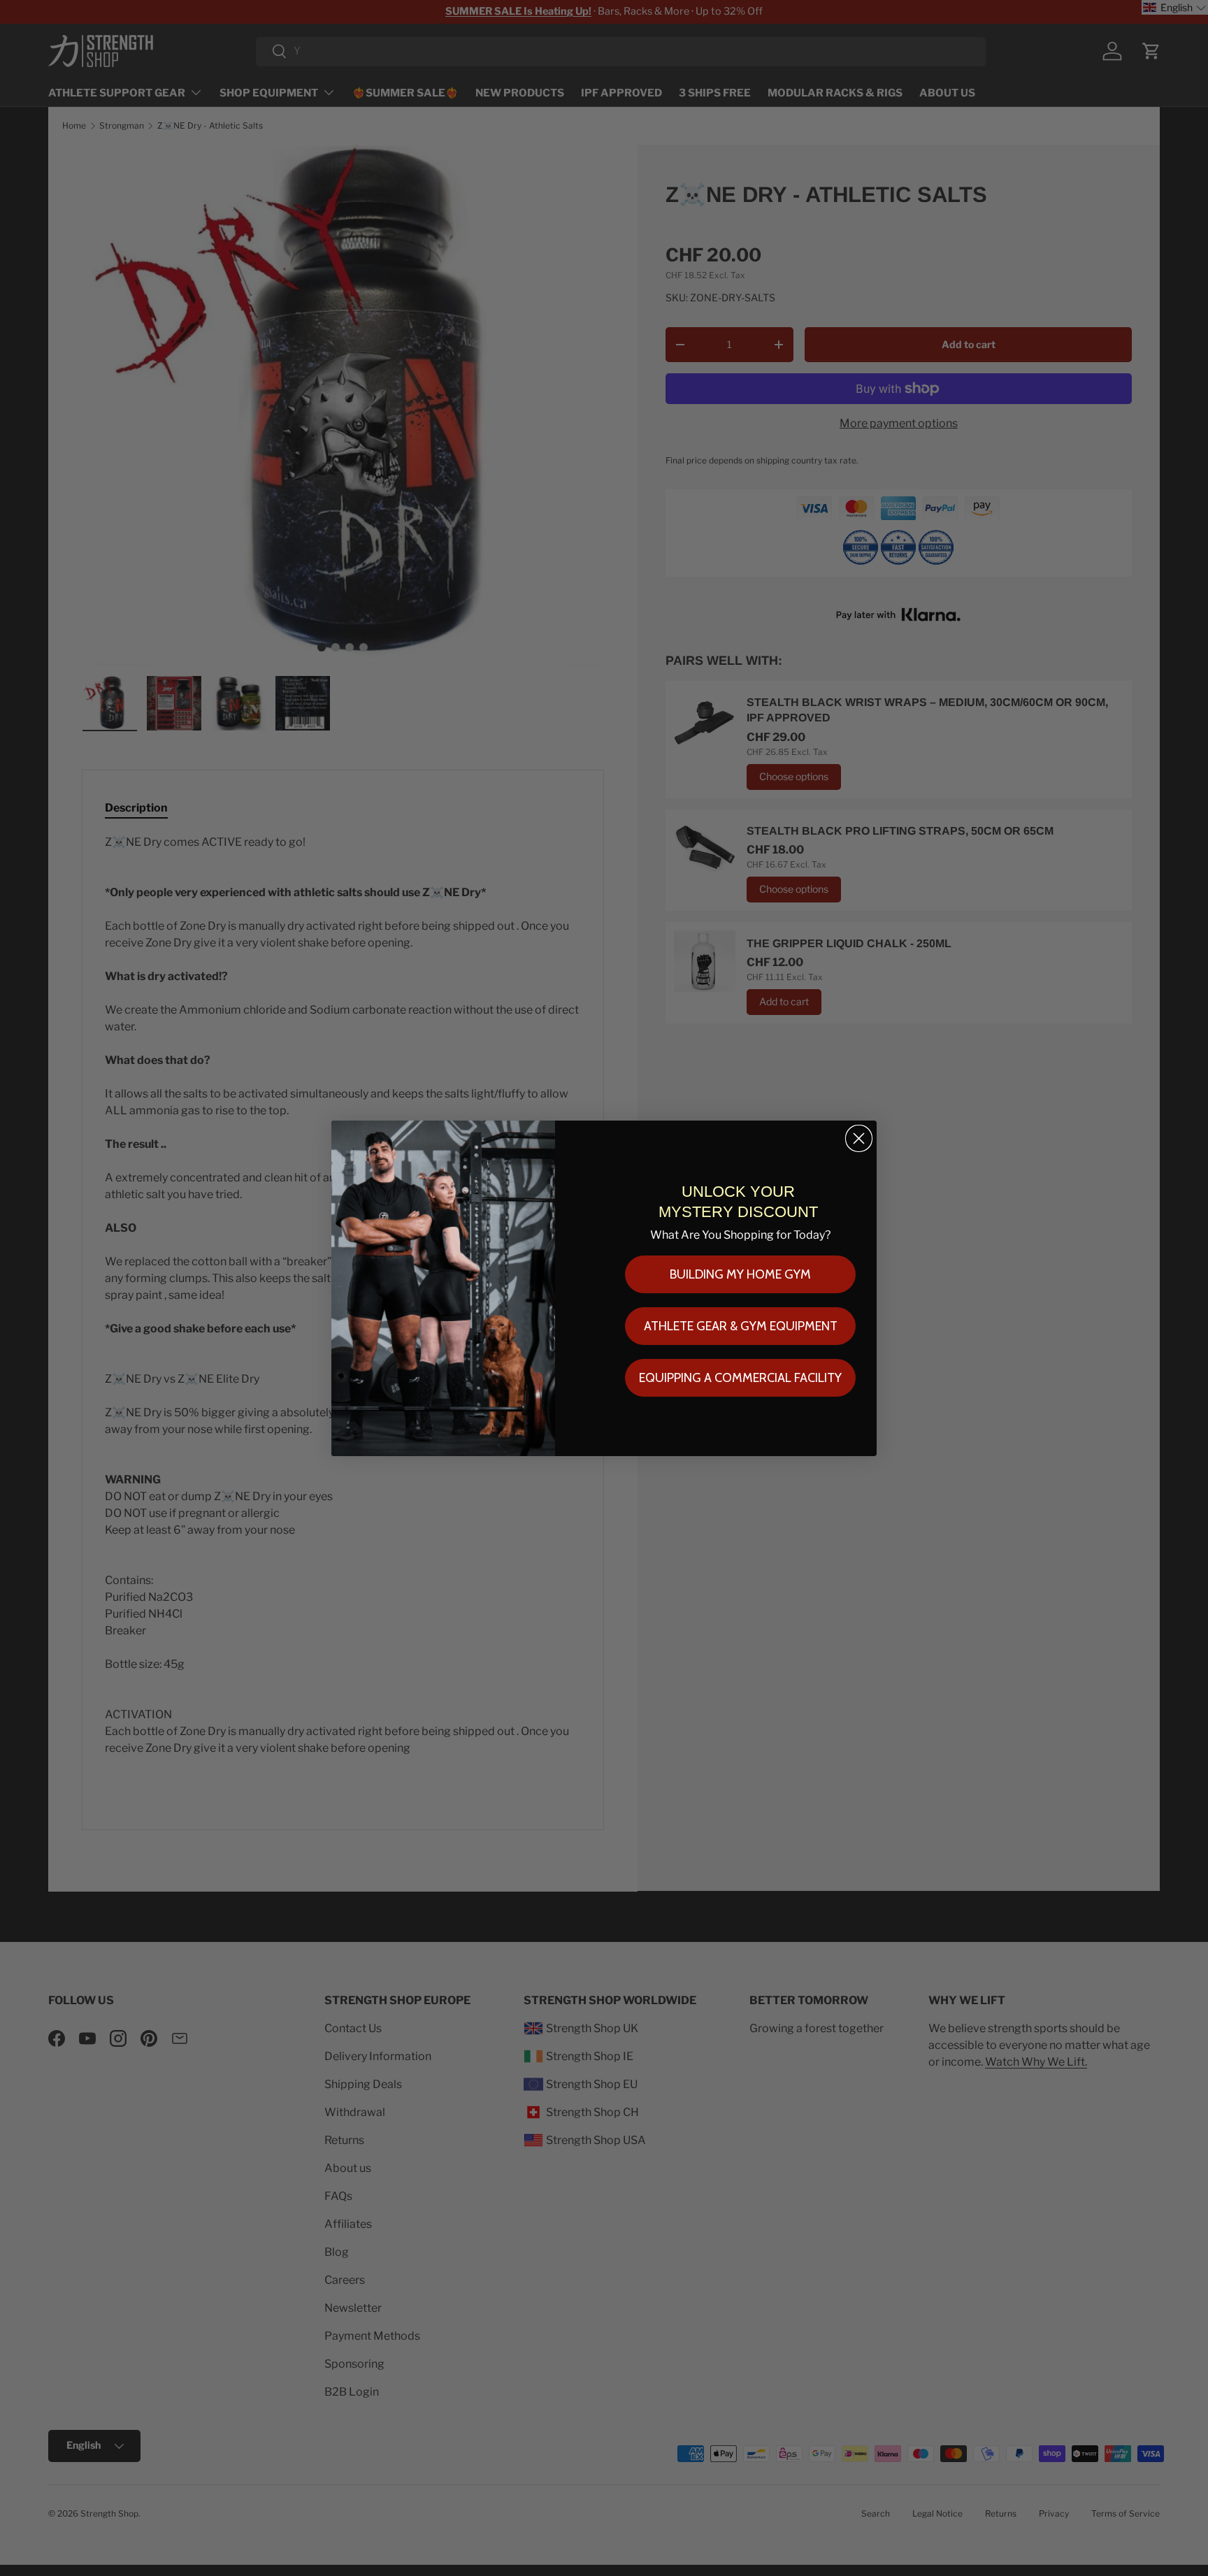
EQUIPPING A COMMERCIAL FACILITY (740, 1378)
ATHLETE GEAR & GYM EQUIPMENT (741, 1326)
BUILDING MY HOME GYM (740, 1274)
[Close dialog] (859, 1138)
